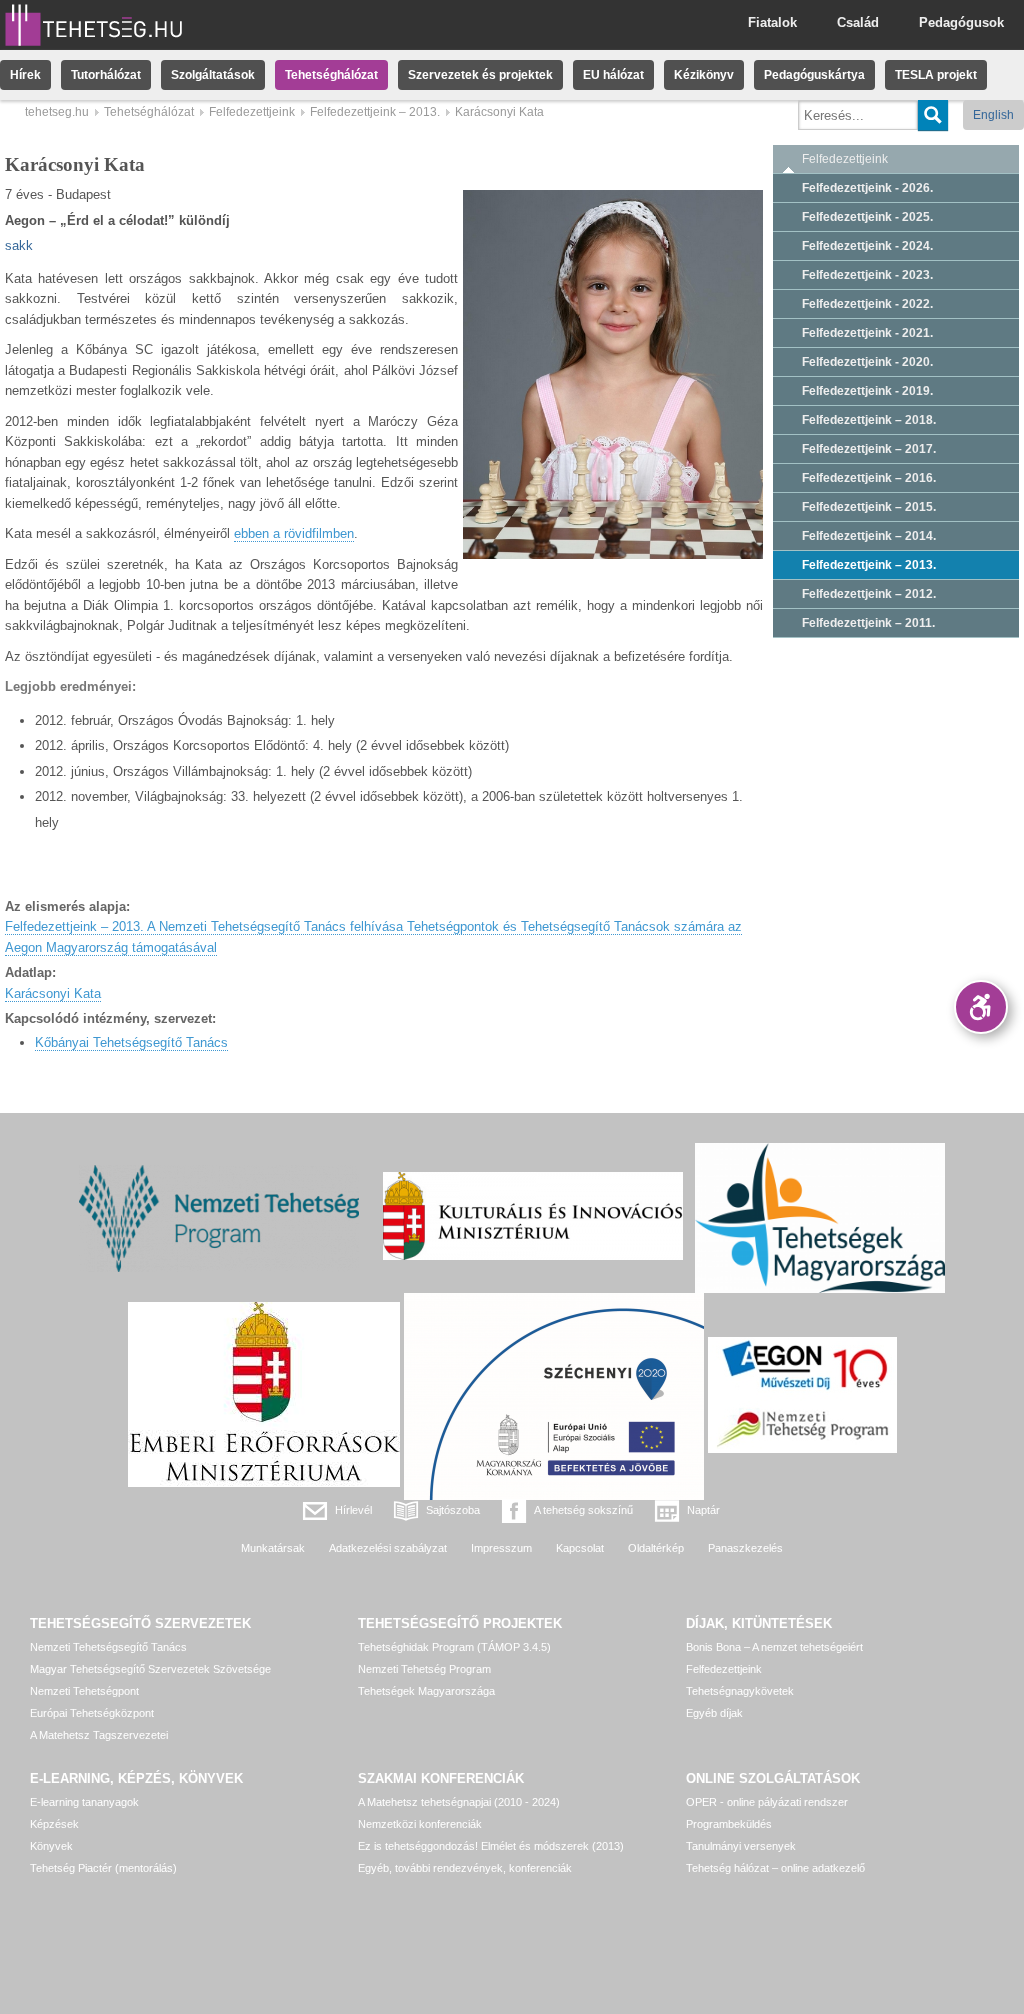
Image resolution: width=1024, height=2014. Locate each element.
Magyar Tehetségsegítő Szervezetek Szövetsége (150, 1669)
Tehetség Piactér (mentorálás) (103, 1868)
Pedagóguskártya (814, 75)
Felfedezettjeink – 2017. (869, 449)
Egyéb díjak (714, 1713)
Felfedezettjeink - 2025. (867, 217)
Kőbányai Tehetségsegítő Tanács (131, 1042)
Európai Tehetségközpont (92, 1713)
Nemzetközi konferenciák (420, 1824)
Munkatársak (273, 1548)
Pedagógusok (961, 22)
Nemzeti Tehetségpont (84, 1691)
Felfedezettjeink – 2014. (869, 536)
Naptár (703, 1510)
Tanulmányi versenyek (741, 1846)
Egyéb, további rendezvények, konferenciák (465, 1868)
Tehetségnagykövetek (740, 1691)
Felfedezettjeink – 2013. (375, 112)
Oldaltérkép (656, 1548)
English (993, 115)
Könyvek (51, 1846)
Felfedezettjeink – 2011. (868, 623)
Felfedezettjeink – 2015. (869, 507)
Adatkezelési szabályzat (388, 1548)
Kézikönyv (704, 75)
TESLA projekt (936, 75)
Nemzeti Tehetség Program (424, 1669)
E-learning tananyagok (84, 1802)
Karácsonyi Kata (53, 993)
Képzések (54, 1824)
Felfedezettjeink (252, 112)
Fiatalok (772, 22)
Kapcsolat (580, 1548)
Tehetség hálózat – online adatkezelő (775, 1868)
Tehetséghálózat (331, 75)
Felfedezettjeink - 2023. (867, 275)
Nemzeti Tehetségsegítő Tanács (108, 1647)
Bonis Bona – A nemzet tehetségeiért (774, 1647)
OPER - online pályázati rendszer (767, 1802)
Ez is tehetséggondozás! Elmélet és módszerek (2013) (491, 1846)
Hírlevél (353, 1510)
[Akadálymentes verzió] (981, 1007)
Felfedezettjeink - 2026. (867, 188)
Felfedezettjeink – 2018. (869, 420)
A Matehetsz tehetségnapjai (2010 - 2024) (459, 1802)
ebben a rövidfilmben (294, 533)
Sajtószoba (453, 1510)
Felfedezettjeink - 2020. (867, 362)
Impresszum (501, 1548)
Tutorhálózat (106, 75)
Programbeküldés (729, 1824)
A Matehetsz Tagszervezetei (99, 1735)
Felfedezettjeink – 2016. (869, 478)
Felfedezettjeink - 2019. (867, 391)
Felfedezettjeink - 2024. (867, 246)
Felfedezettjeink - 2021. (867, 333)
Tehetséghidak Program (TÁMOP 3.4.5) (454, 1647)
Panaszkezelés (745, 1548)
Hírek (25, 75)
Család (858, 22)
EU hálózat (613, 75)
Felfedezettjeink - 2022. (867, 304)
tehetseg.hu (57, 112)
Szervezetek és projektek (480, 75)
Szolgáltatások (213, 75)
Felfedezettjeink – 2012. (869, 594)
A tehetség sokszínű (583, 1510)
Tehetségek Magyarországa (426, 1691)
